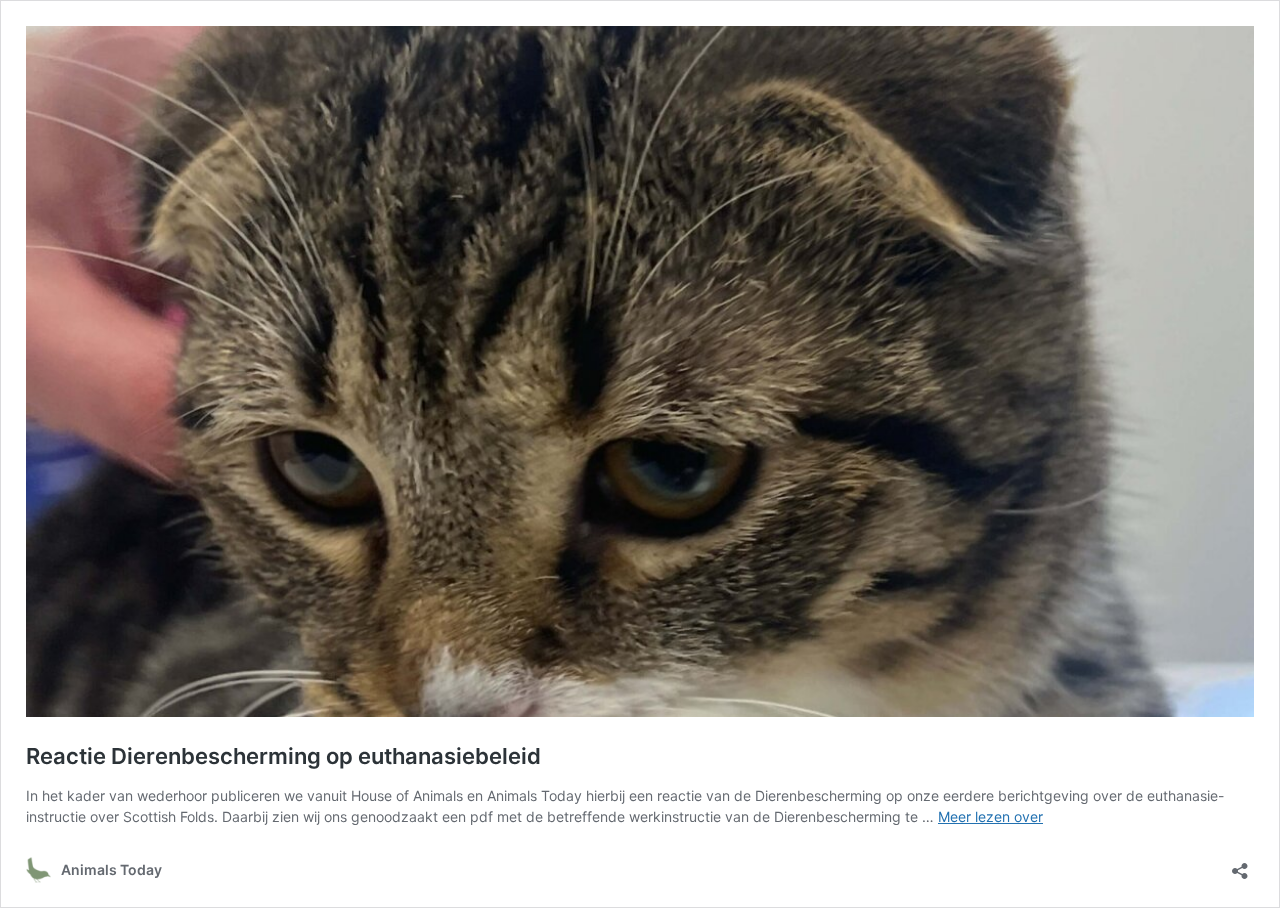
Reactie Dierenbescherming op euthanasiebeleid (283, 756)
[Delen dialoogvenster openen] (1240, 864)
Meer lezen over (990, 816)
